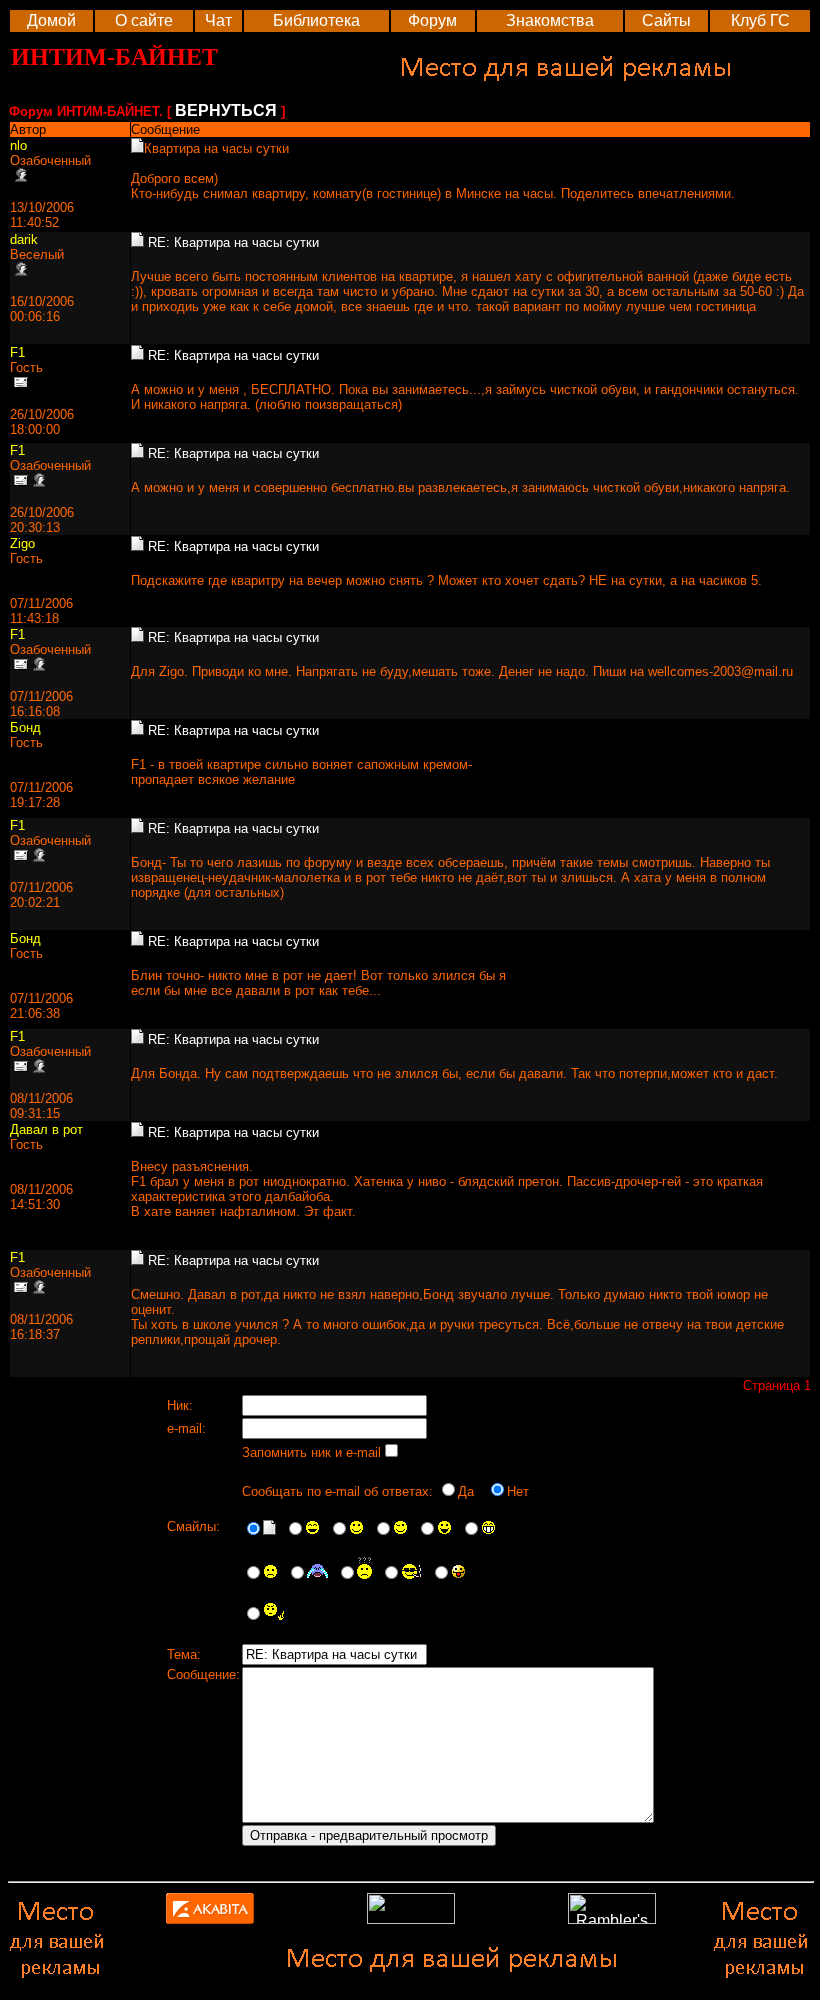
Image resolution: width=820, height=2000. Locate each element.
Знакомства (550, 20)
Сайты (666, 20)
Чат (218, 20)
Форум (432, 20)
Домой (51, 20)
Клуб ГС (760, 20)
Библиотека (316, 20)
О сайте (144, 20)
